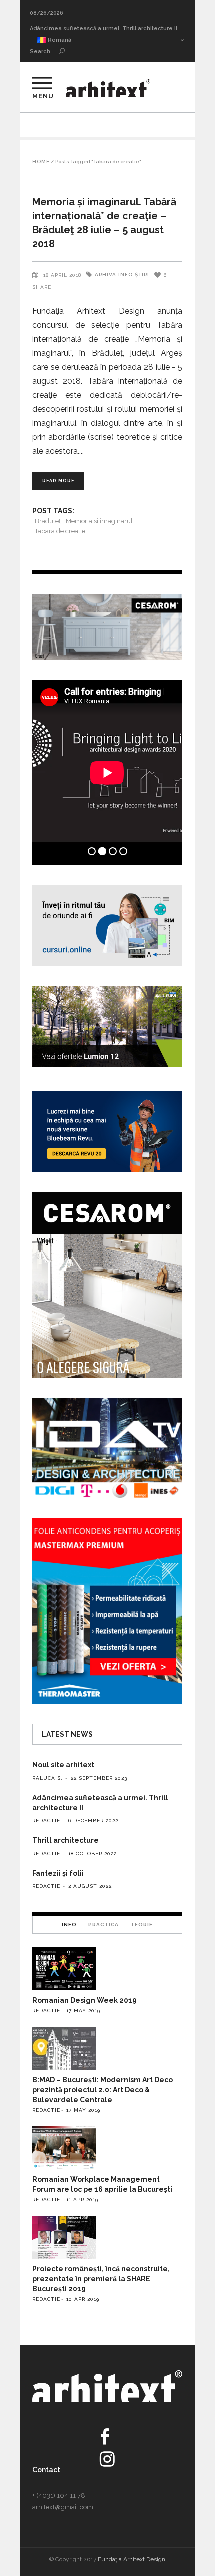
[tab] (69, 1924)
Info (126, 274)
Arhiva (106, 274)
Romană (59, 40)
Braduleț (48, 521)
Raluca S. (48, 1778)
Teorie (142, 1924)
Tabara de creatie (60, 531)
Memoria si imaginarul (99, 521)
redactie (46, 1820)
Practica (104, 1924)
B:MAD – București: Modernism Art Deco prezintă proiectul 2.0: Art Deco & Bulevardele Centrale (103, 2090)
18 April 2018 (62, 275)
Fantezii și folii (58, 1873)
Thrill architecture (55, 28)
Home (41, 162)
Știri (142, 274)
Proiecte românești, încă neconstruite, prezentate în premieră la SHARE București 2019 (101, 2279)
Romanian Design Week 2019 (85, 2000)
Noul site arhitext (63, 1765)
